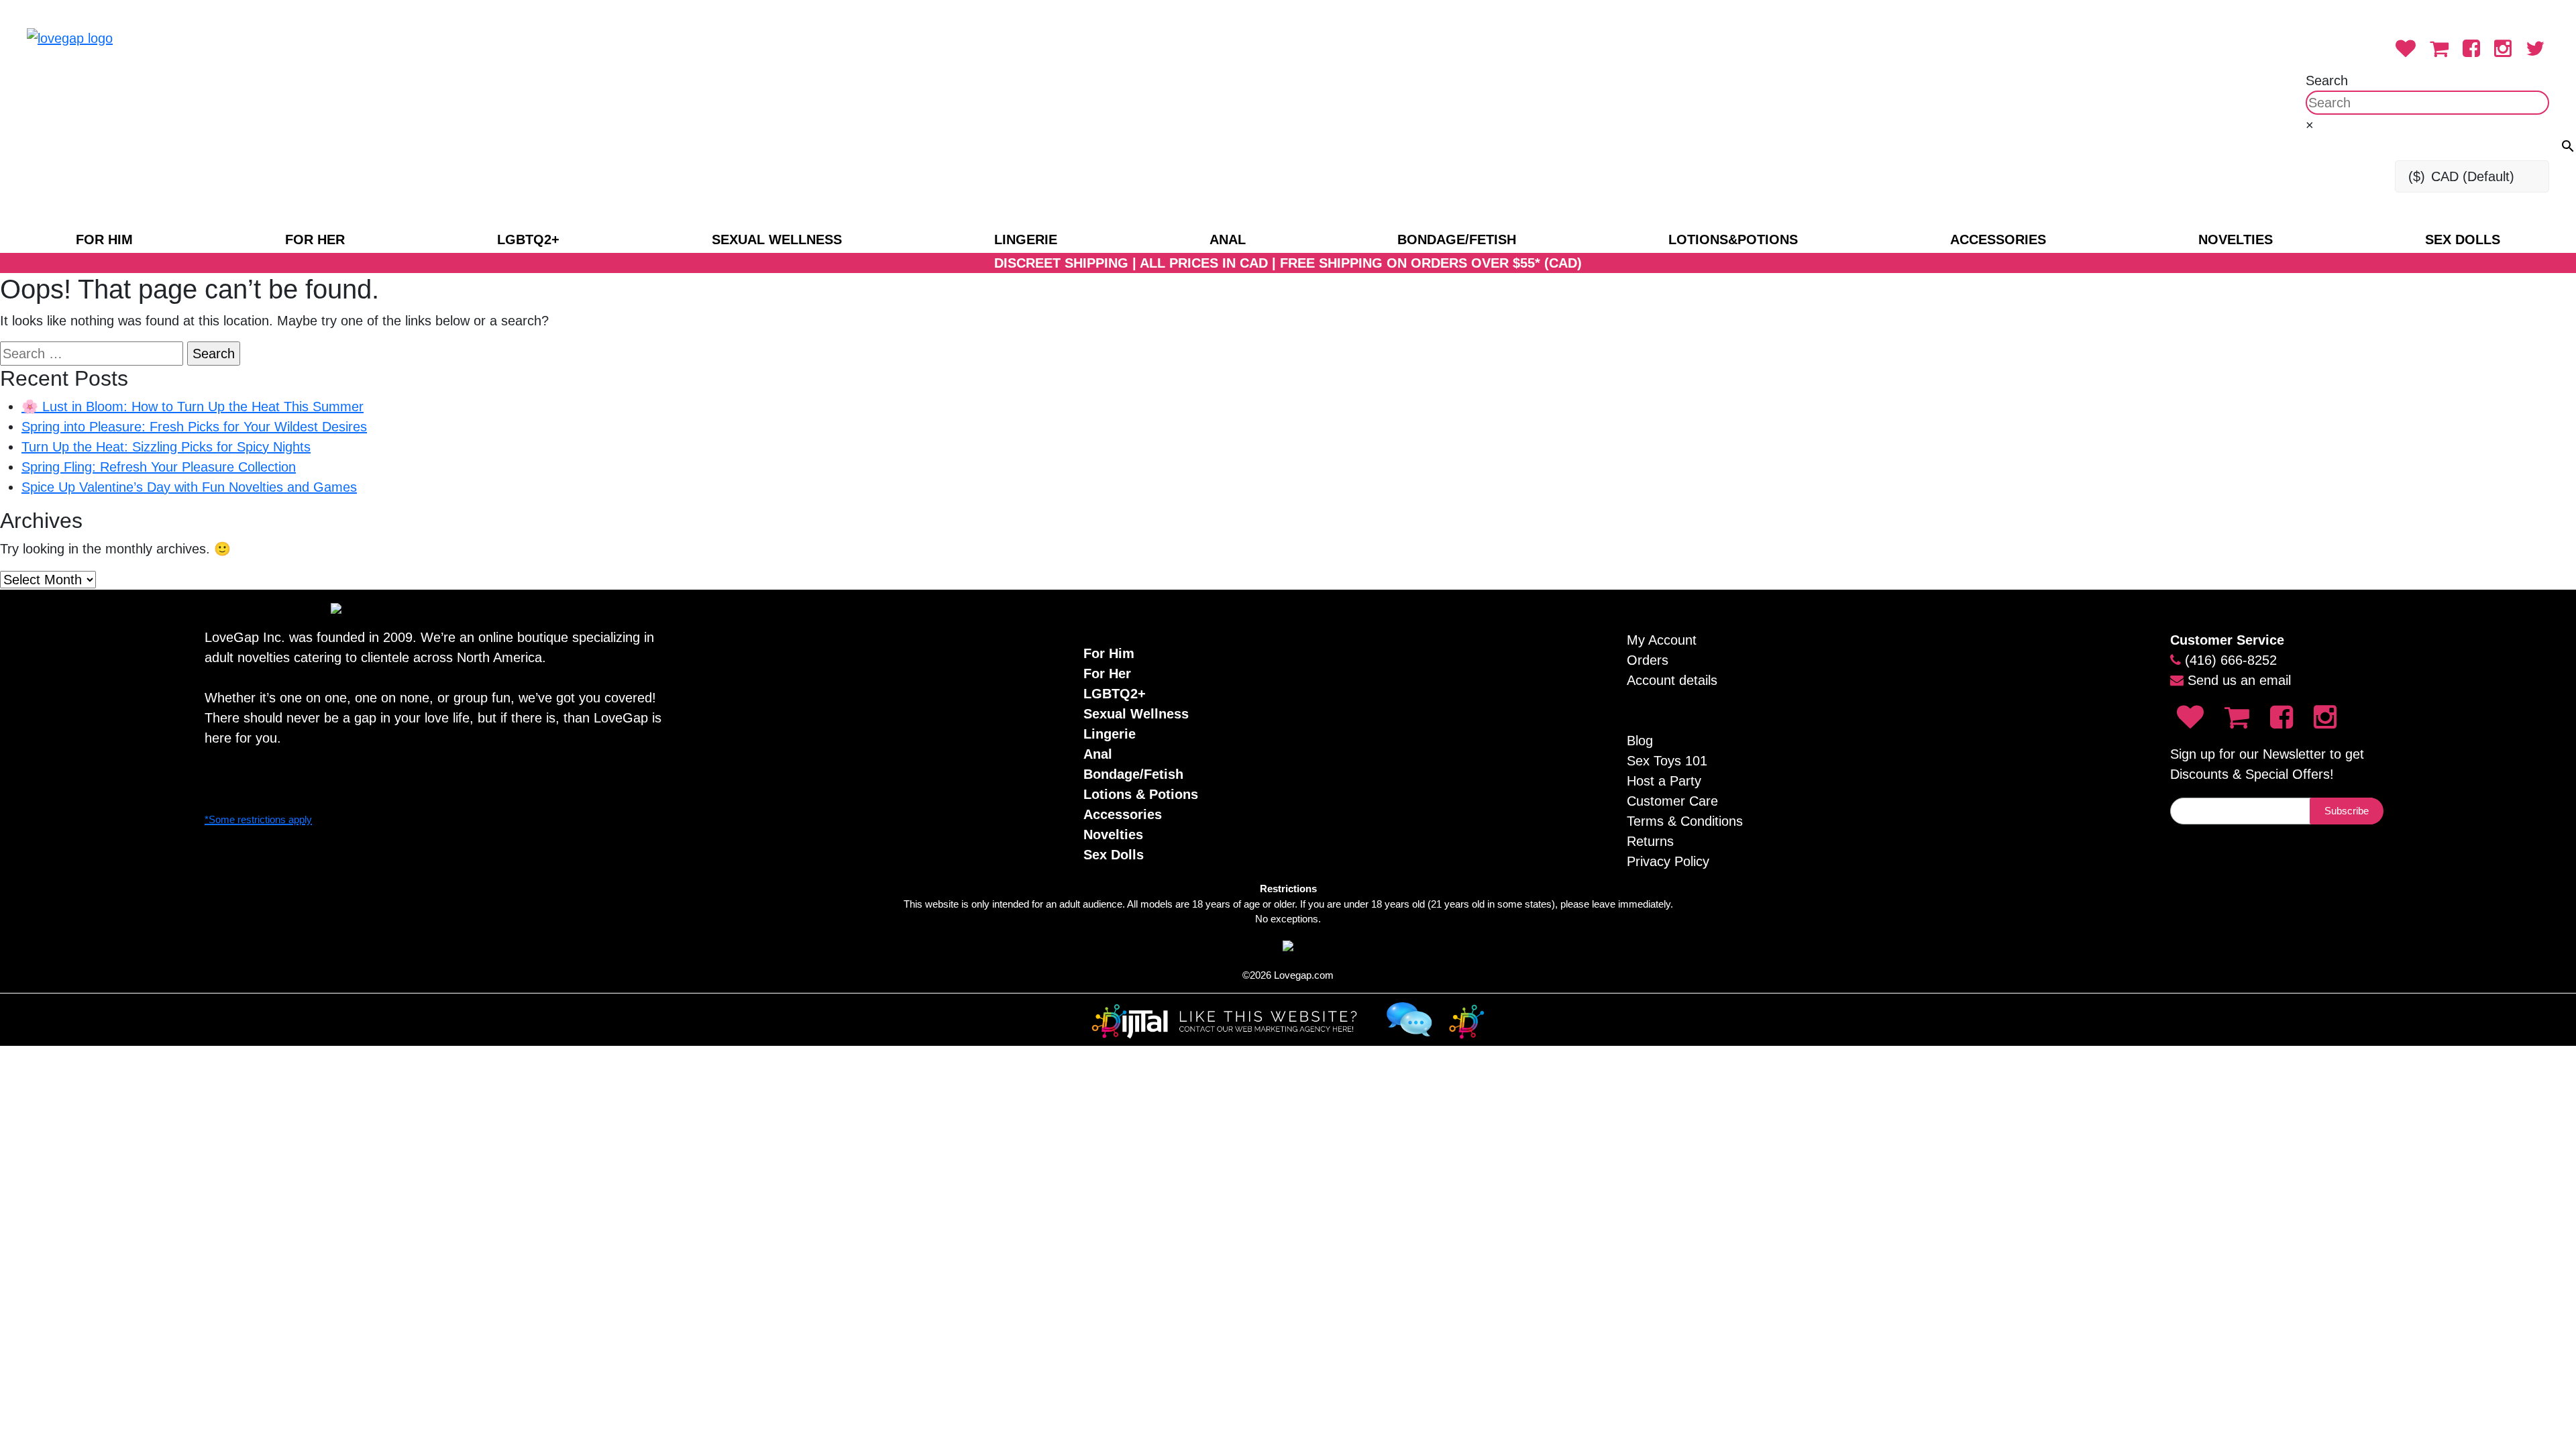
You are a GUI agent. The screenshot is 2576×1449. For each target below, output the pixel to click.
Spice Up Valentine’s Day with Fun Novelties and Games (189, 487)
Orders (1648, 660)
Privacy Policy (1668, 861)
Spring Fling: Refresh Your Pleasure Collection (159, 467)
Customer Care (1672, 801)
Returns (1650, 841)
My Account (1662, 640)
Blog (1640, 741)
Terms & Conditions (1685, 821)
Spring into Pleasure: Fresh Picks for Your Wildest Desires (194, 427)
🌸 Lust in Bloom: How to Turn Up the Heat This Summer (193, 407)
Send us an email (2239, 680)
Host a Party (1664, 781)
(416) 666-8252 (2231, 660)
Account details (1672, 680)
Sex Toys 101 (1667, 761)
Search (2327, 80)
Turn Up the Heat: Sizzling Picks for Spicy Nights (166, 447)
